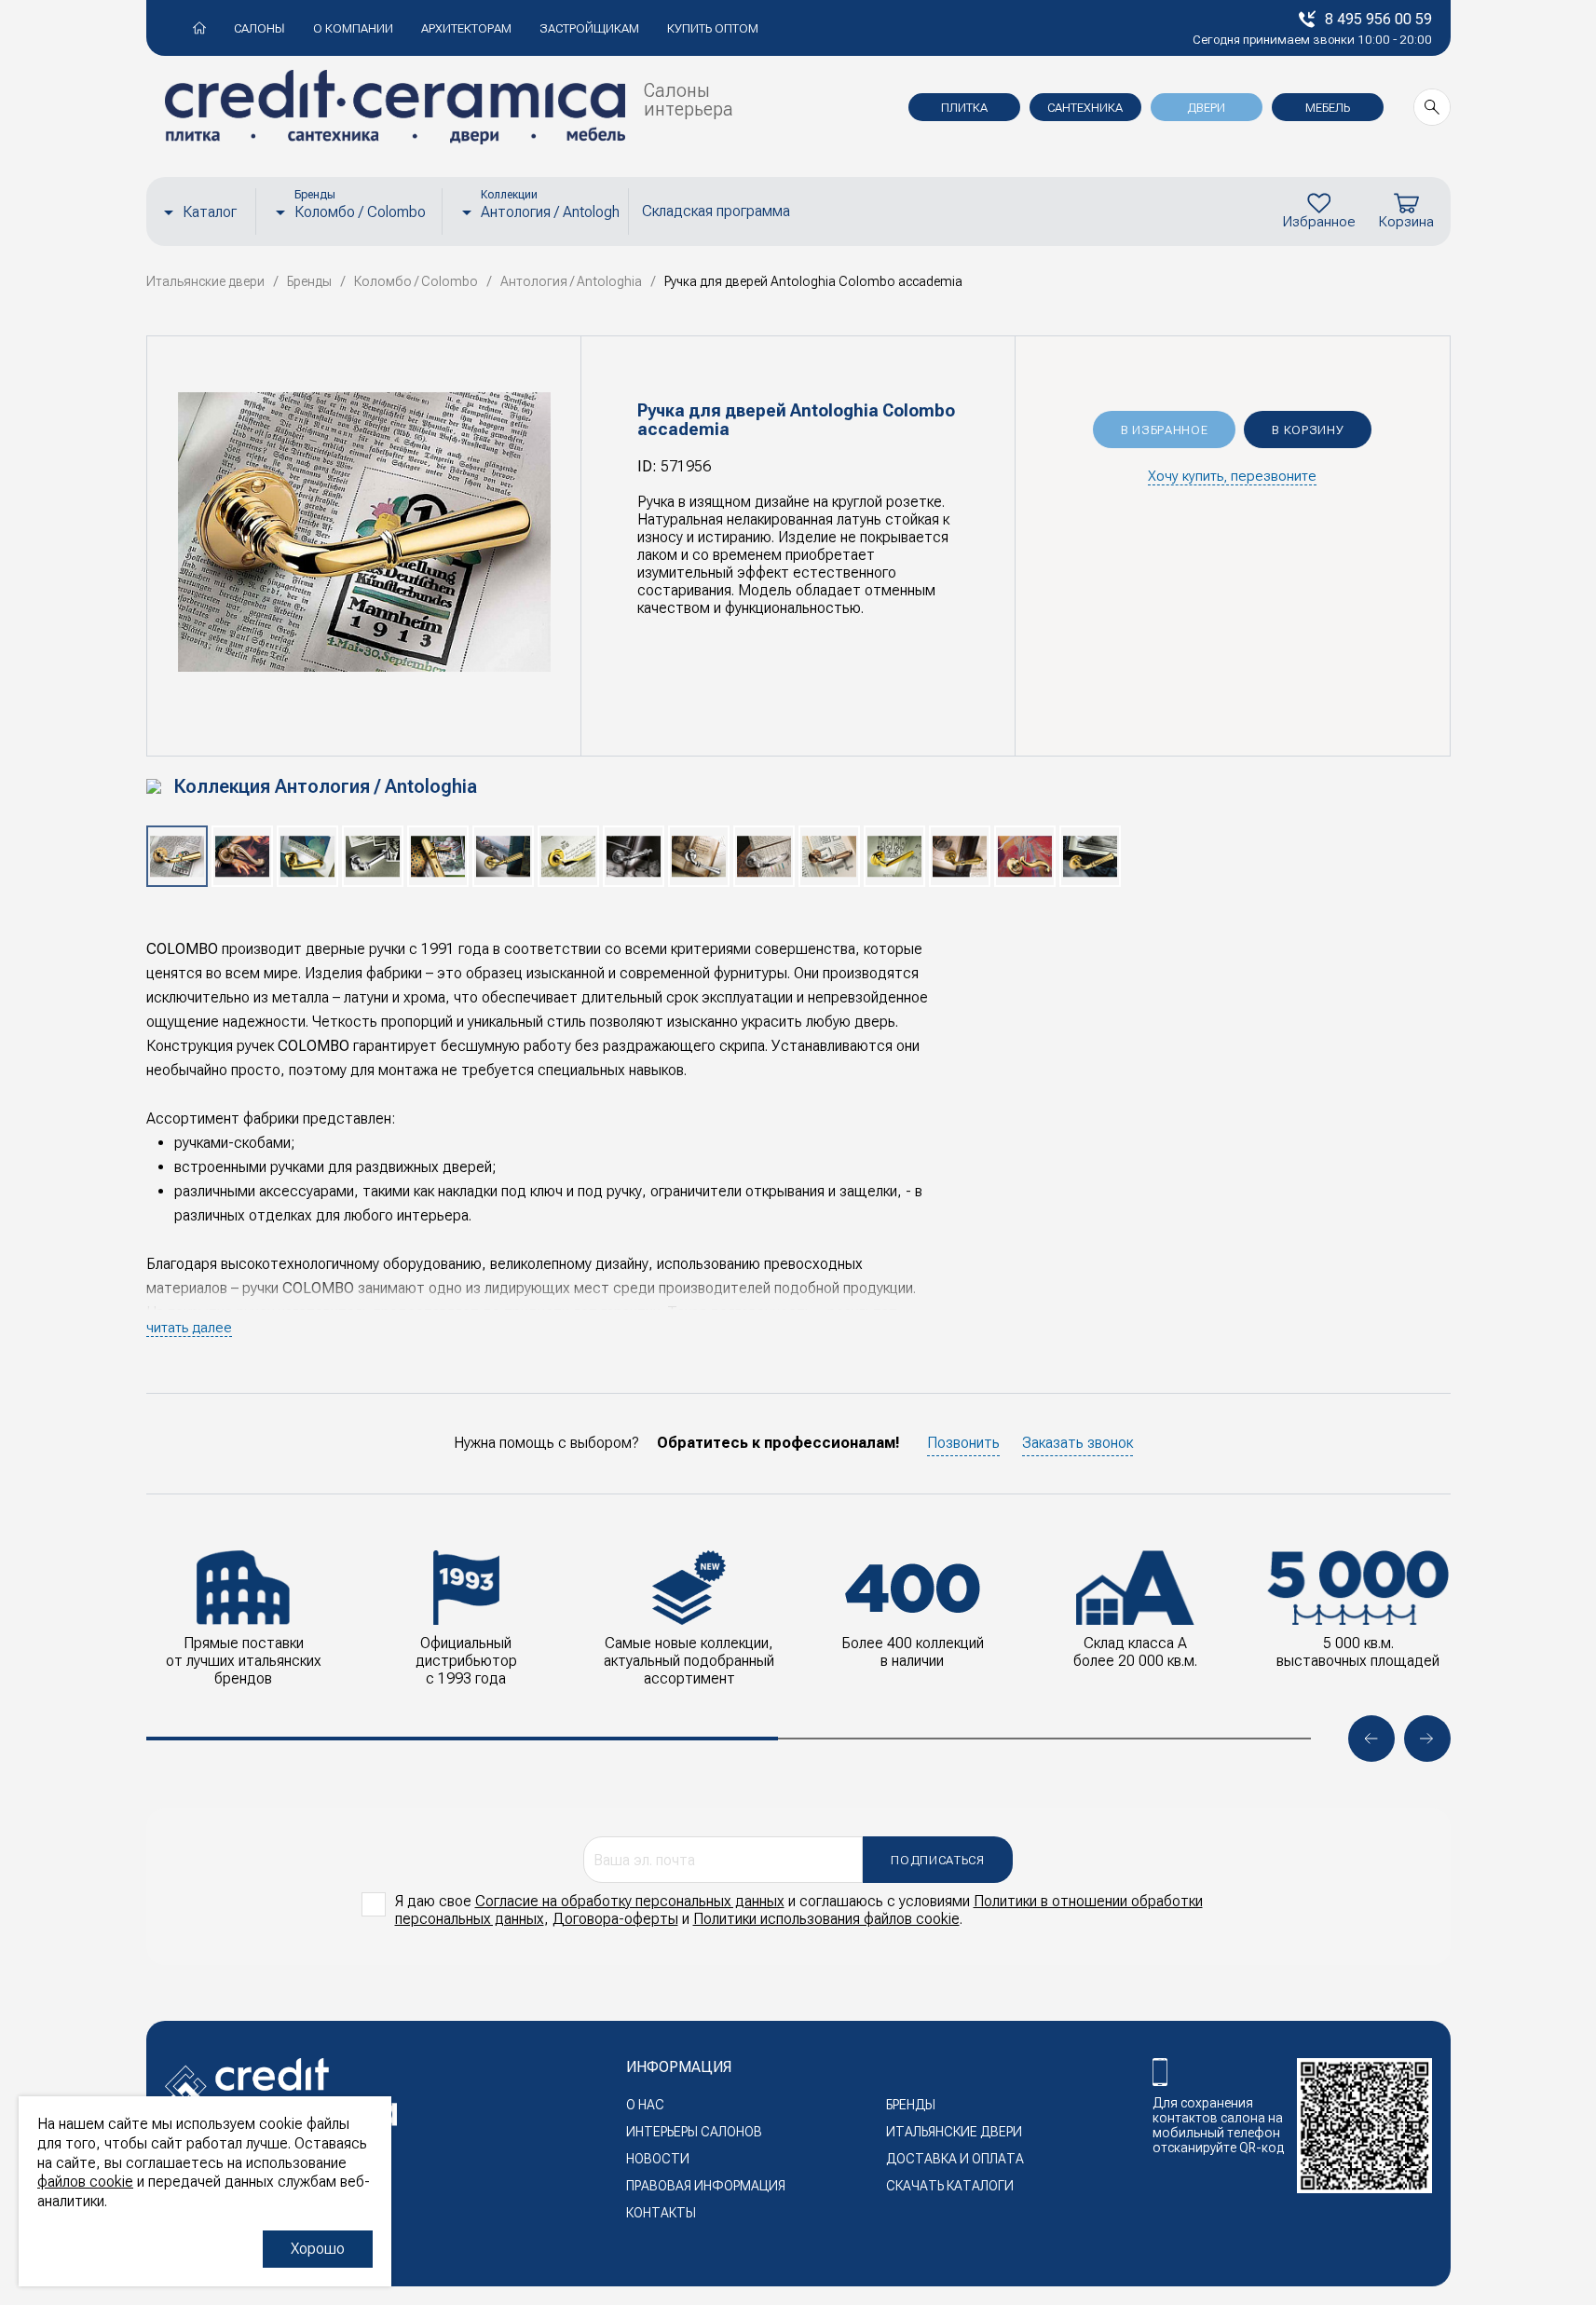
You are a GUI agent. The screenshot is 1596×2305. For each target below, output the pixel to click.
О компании (353, 28)
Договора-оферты (615, 1919)
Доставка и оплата (955, 2159)
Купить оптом (713, 28)
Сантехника (1085, 108)
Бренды (911, 2105)
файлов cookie (85, 2182)
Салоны (259, 28)
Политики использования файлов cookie (826, 1919)
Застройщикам (589, 28)
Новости (658, 2159)
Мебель (1328, 108)
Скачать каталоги (950, 2186)
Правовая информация (706, 2186)
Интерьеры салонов (694, 2132)
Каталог (210, 212)
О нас (645, 2105)
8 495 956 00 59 (1378, 19)
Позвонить (963, 1443)
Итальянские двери (954, 2132)
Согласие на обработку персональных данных (630, 1901)
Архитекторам (466, 28)
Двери (1206, 108)
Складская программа (716, 211)
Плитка (964, 108)
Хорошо (318, 2249)
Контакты (661, 2213)
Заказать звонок (1078, 1443)
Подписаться (937, 1860)
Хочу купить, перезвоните (1232, 476)
